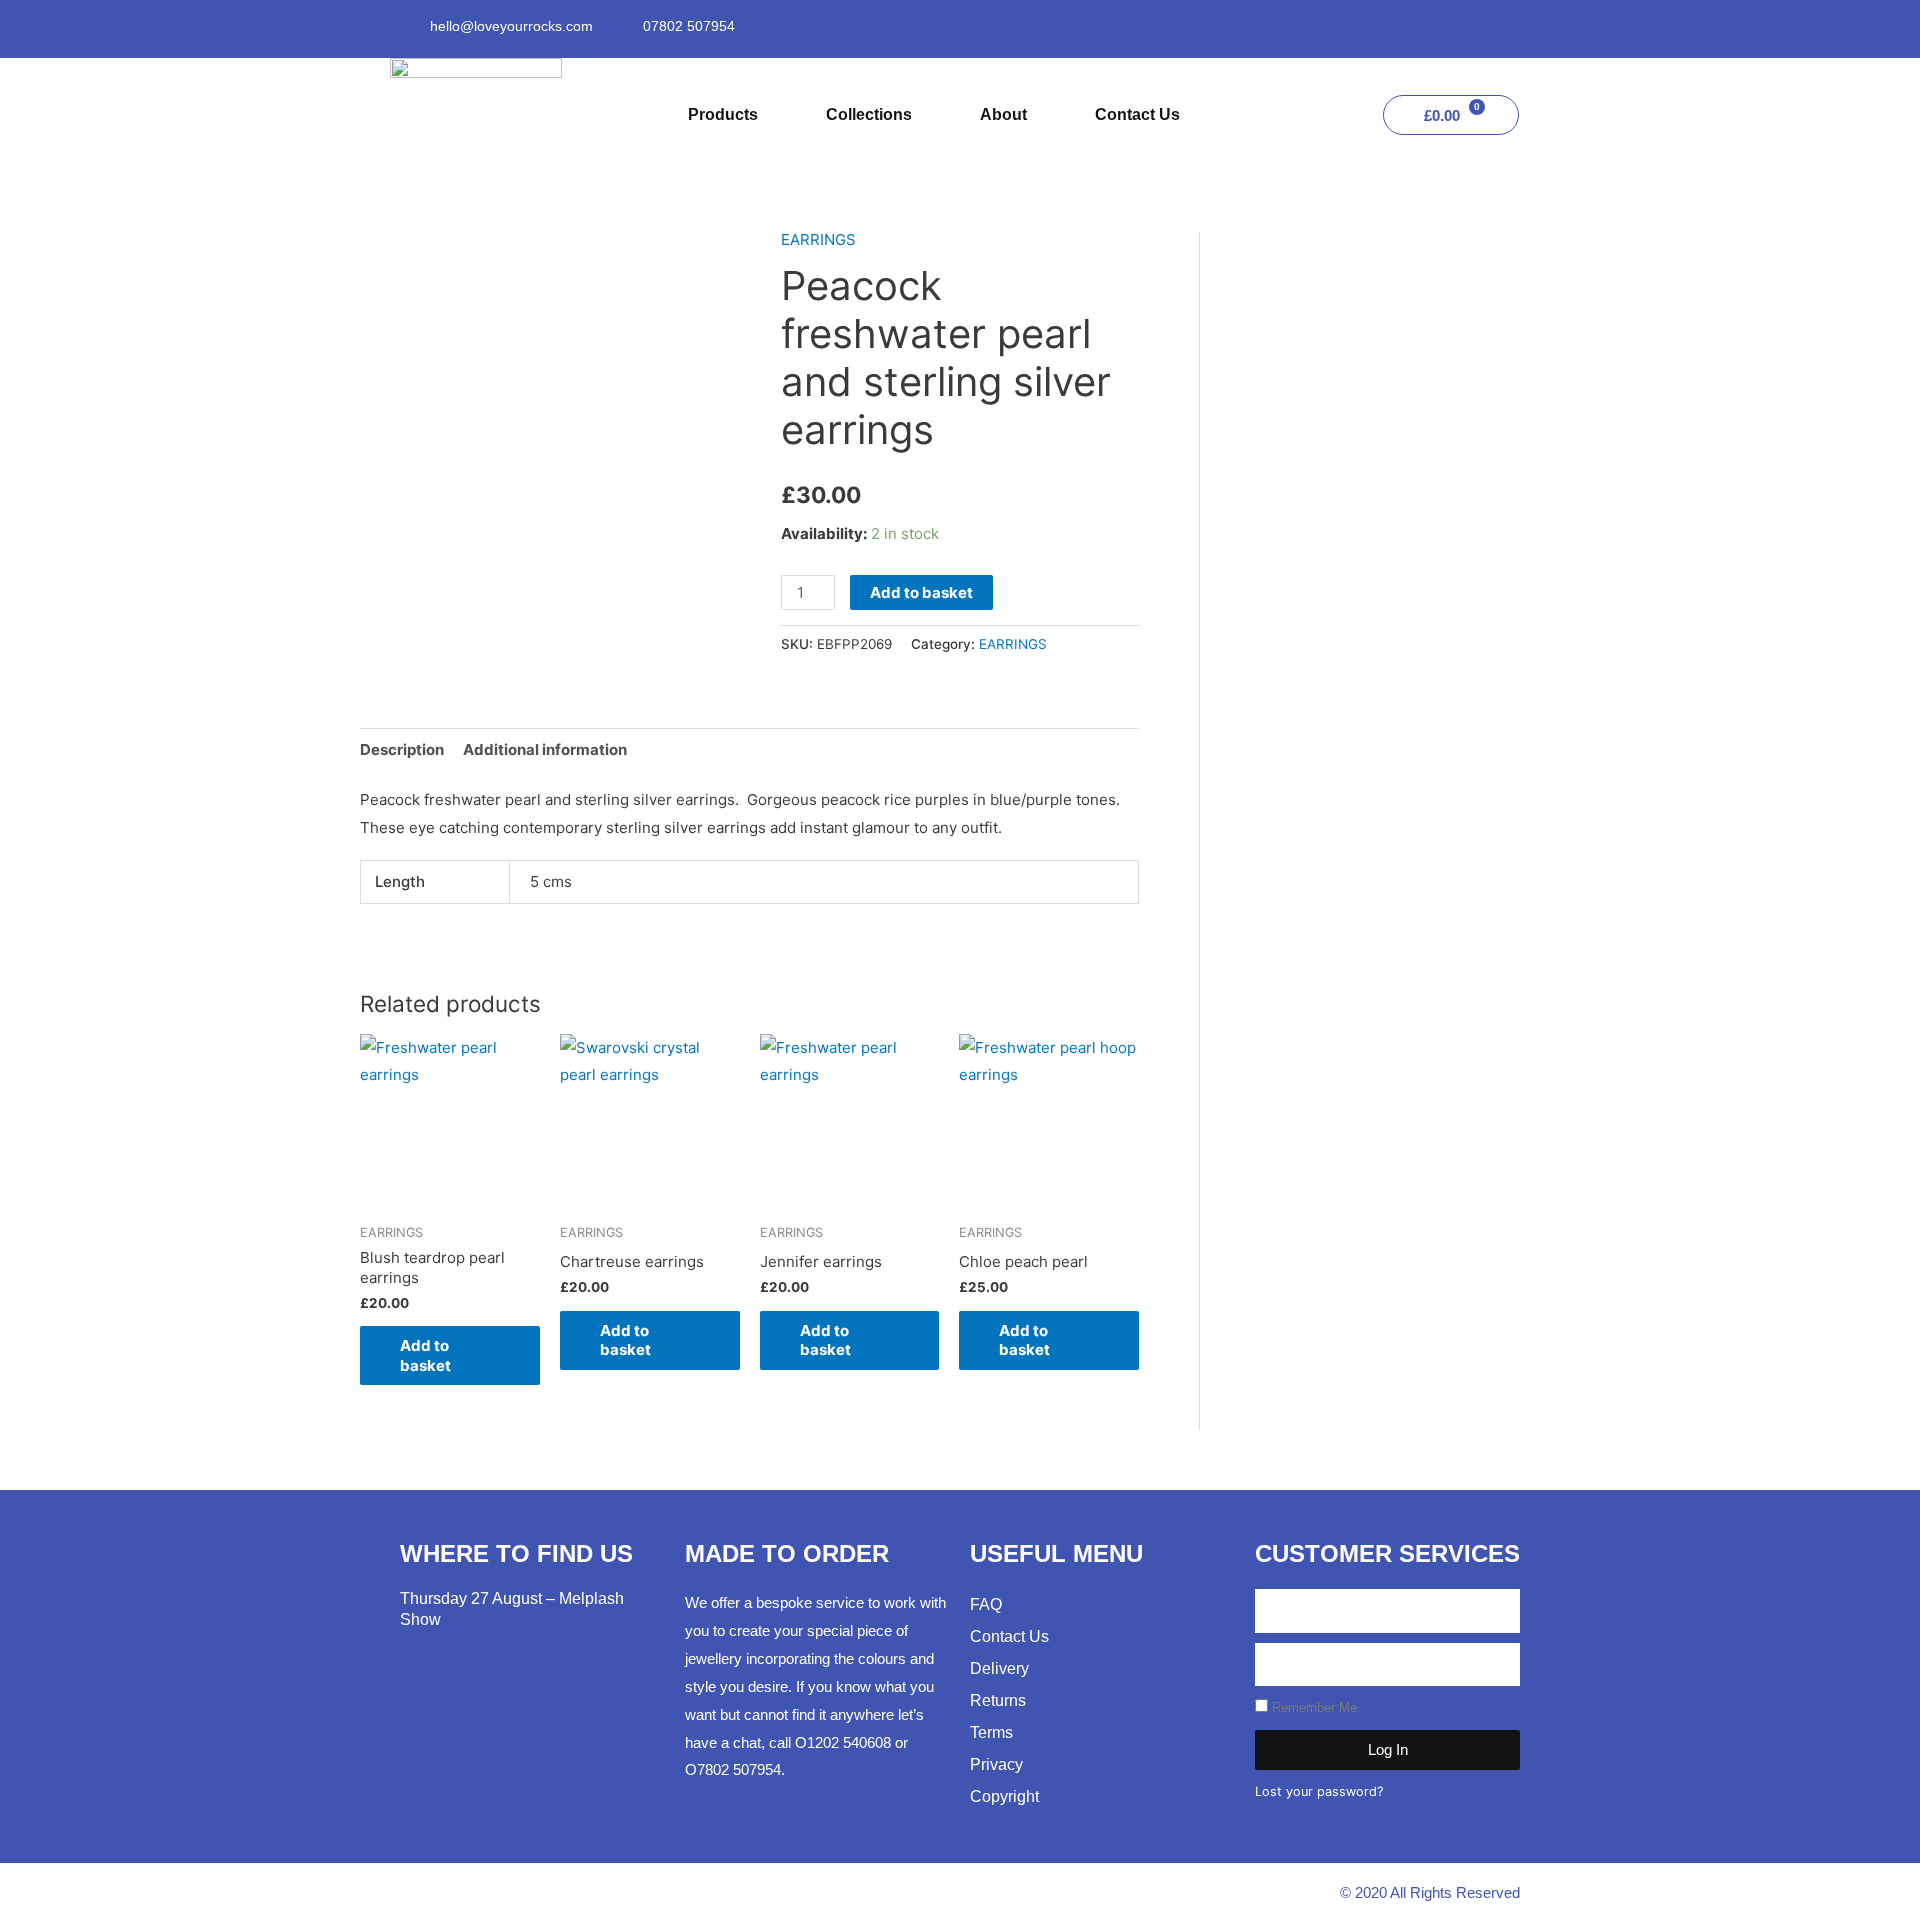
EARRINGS (818, 239)
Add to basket (921, 592)
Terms (991, 1732)
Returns (998, 1700)
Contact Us (1137, 114)
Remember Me (1312, 1707)
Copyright (1004, 1796)
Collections (869, 114)
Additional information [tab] (545, 749)
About (1003, 114)
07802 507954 (689, 26)
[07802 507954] (623, 26)
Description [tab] (402, 749)
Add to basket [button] (425, 1355)
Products (723, 114)
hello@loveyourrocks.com (511, 26)
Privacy (996, 1764)
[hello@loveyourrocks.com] (410, 26)
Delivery (999, 1668)
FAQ (986, 1604)
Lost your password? (1319, 1791)
